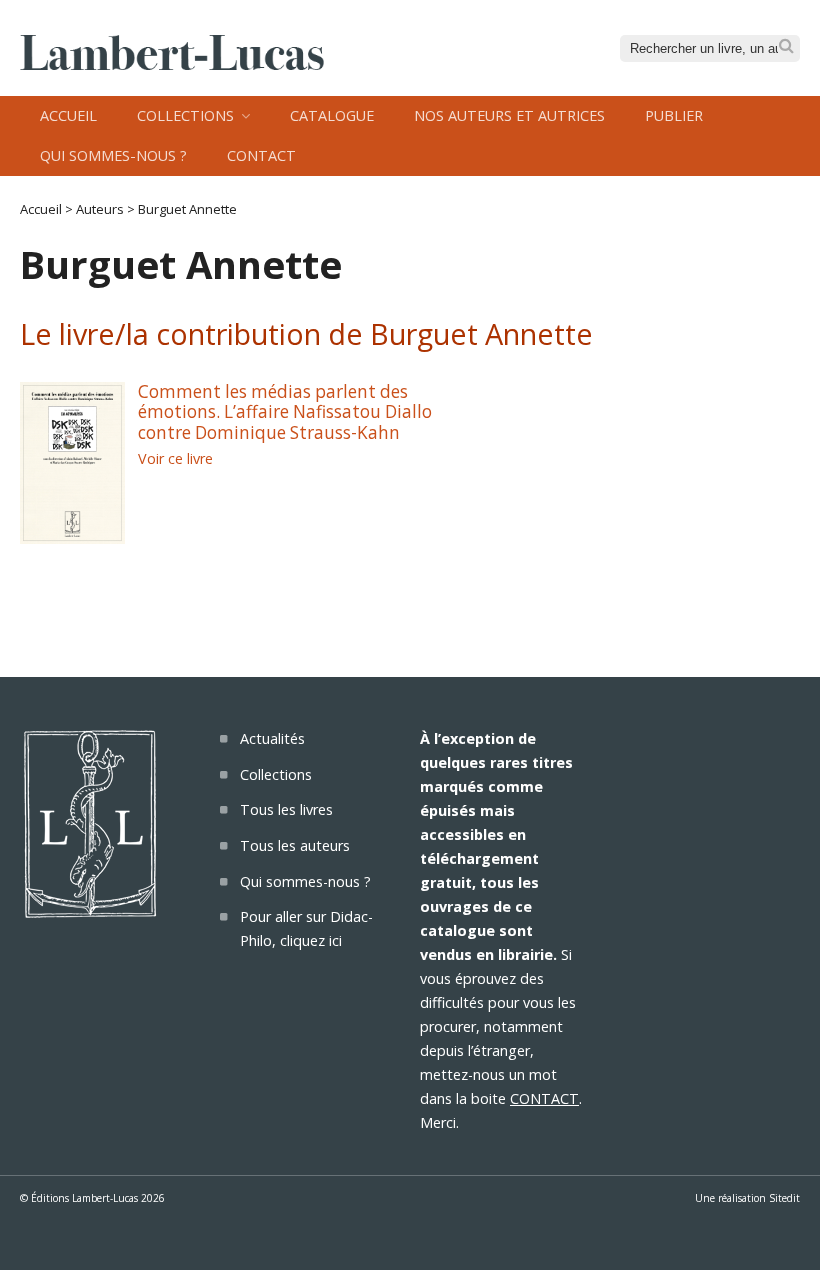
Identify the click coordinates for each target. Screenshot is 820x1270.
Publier (674, 115)
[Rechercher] (786, 46)
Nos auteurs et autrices (509, 115)
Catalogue (332, 115)
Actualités (272, 738)
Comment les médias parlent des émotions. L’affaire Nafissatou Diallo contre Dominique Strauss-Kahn (285, 412)
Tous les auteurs (295, 845)
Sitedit (784, 1198)
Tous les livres (286, 809)
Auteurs (100, 209)
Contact (261, 155)
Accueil (68, 115)
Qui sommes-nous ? (113, 155)
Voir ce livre (175, 458)
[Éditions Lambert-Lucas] (172, 64)
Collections (185, 115)
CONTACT (544, 1098)
